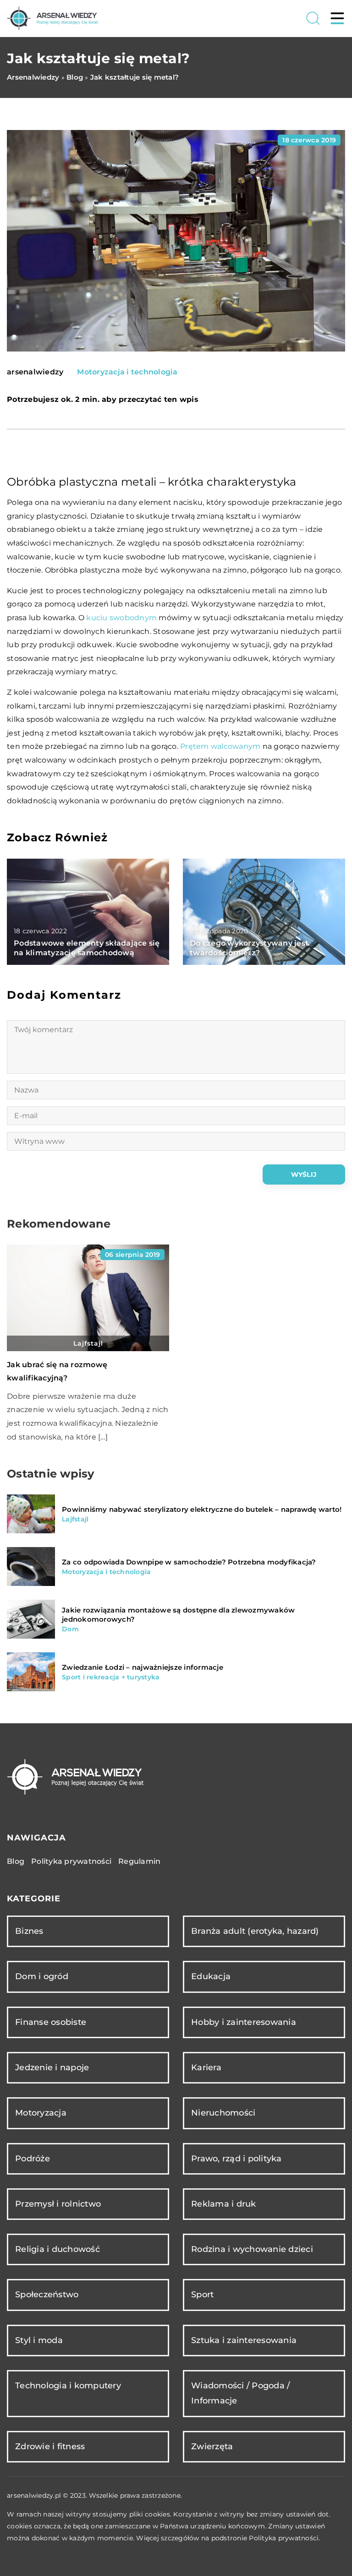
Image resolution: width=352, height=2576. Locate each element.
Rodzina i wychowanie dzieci (252, 2249)
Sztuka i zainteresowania (244, 2340)
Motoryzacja (41, 2113)
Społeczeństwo (47, 2295)
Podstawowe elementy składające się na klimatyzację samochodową (87, 948)
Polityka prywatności (71, 1861)
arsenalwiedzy (35, 372)
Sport (202, 2295)
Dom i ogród (42, 1976)
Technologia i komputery (68, 2386)
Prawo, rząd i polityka (236, 2159)
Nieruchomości (223, 2113)
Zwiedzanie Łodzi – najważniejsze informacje (143, 1667)
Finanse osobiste (51, 2022)
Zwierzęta (212, 2446)
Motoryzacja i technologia (127, 372)
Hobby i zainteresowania (244, 2022)
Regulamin (139, 1861)
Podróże (33, 2159)
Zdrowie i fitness (50, 2446)
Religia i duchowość (58, 2249)
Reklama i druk (224, 2204)
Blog (16, 1861)
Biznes (29, 1931)
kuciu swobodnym (121, 618)
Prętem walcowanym (220, 746)
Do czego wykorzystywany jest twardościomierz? (249, 948)
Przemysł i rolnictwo (58, 2204)
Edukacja (211, 1976)
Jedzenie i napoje (52, 2067)
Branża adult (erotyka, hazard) (255, 1931)
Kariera (206, 2067)
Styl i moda (39, 2340)
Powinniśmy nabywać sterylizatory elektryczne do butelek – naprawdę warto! (202, 1509)
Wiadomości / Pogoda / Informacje (240, 2393)
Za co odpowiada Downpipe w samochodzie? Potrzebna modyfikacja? (189, 1562)
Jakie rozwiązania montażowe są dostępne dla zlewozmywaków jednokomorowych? (178, 1615)
